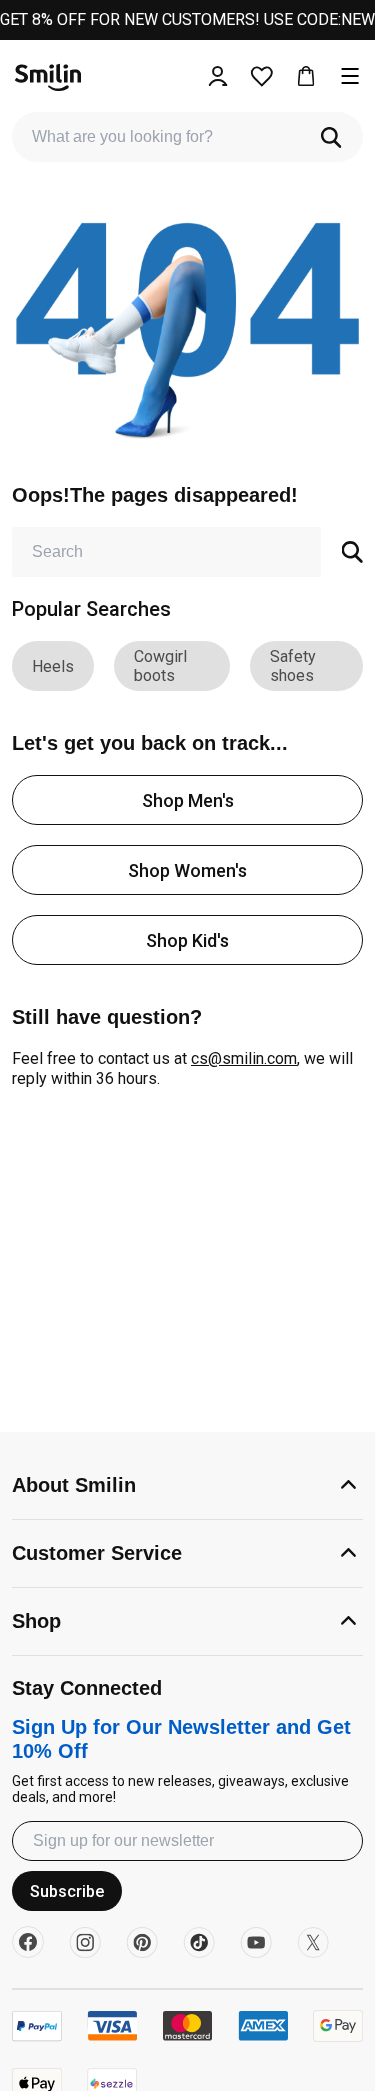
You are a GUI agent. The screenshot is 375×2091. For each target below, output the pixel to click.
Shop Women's (187, 870)
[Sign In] (218, 76)
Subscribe (67, 1891)
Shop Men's (188, 800)
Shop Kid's (187, 940)
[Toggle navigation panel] (350, 76)
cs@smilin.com (244, 1058)
